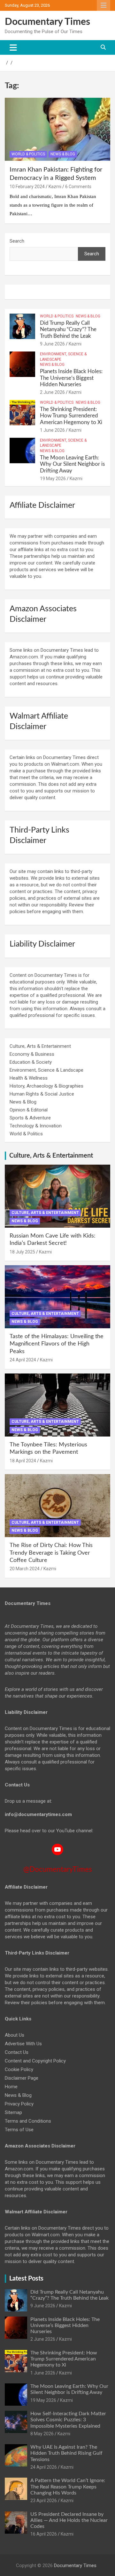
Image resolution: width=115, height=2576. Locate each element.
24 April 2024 (23, 1360)
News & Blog (63, 154)
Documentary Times (47, 22)
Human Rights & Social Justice (42, 1094)
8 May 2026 (42, 2434)
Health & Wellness (29, 1078)
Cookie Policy (19, 2069)
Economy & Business (32, 1054)
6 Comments (78, 187)
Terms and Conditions (28, 2121)
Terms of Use (19, 2130)
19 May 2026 (53, 479)
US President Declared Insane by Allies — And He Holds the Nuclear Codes (69, 2520)
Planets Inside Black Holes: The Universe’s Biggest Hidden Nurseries (71, 378)
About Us (15, 2035)
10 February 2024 (27, 187)
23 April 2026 (44, 2501)
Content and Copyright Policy (35, 2061)
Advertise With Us (23, 2044)
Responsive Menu (103, 5)
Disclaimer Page (22, 2078)
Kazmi (55, 187)
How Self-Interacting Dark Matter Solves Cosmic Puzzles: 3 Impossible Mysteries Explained (68, 2420)
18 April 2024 (23, 1461)
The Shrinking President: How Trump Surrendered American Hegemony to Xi (71, 416)
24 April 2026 (44, 2467)
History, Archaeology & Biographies (46, 1086)
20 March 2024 (25, 1569)
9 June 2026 (52, 344)
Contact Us (17, 2052)
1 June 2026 (52, 430)
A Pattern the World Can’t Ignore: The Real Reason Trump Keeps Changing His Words (68, 2487)
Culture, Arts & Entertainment (40, 1046)
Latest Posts (26, 2279)
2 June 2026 (52, 392)
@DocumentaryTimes (58, 1869)
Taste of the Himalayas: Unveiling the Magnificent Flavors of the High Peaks (57, 1344)
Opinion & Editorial (29, 1110)
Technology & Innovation (36, 1126)
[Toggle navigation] (13, 47)
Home (11, 2087)
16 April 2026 (44, 2534)
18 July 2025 (22, 1252)
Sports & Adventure (30, 1118)
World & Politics (28, 154)
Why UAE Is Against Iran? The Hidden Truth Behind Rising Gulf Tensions (66, 2453)
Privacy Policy (19, 2104)
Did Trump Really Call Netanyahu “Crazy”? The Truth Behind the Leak (68, 330)
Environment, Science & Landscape (63, 357)
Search (17, 241)
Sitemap (13, 2112)
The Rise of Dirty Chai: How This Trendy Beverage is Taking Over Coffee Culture (51, 1553)
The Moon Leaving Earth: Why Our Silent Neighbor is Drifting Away (72, 464)
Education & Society (31, 1062)
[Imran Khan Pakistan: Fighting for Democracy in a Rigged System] (57, 129)
